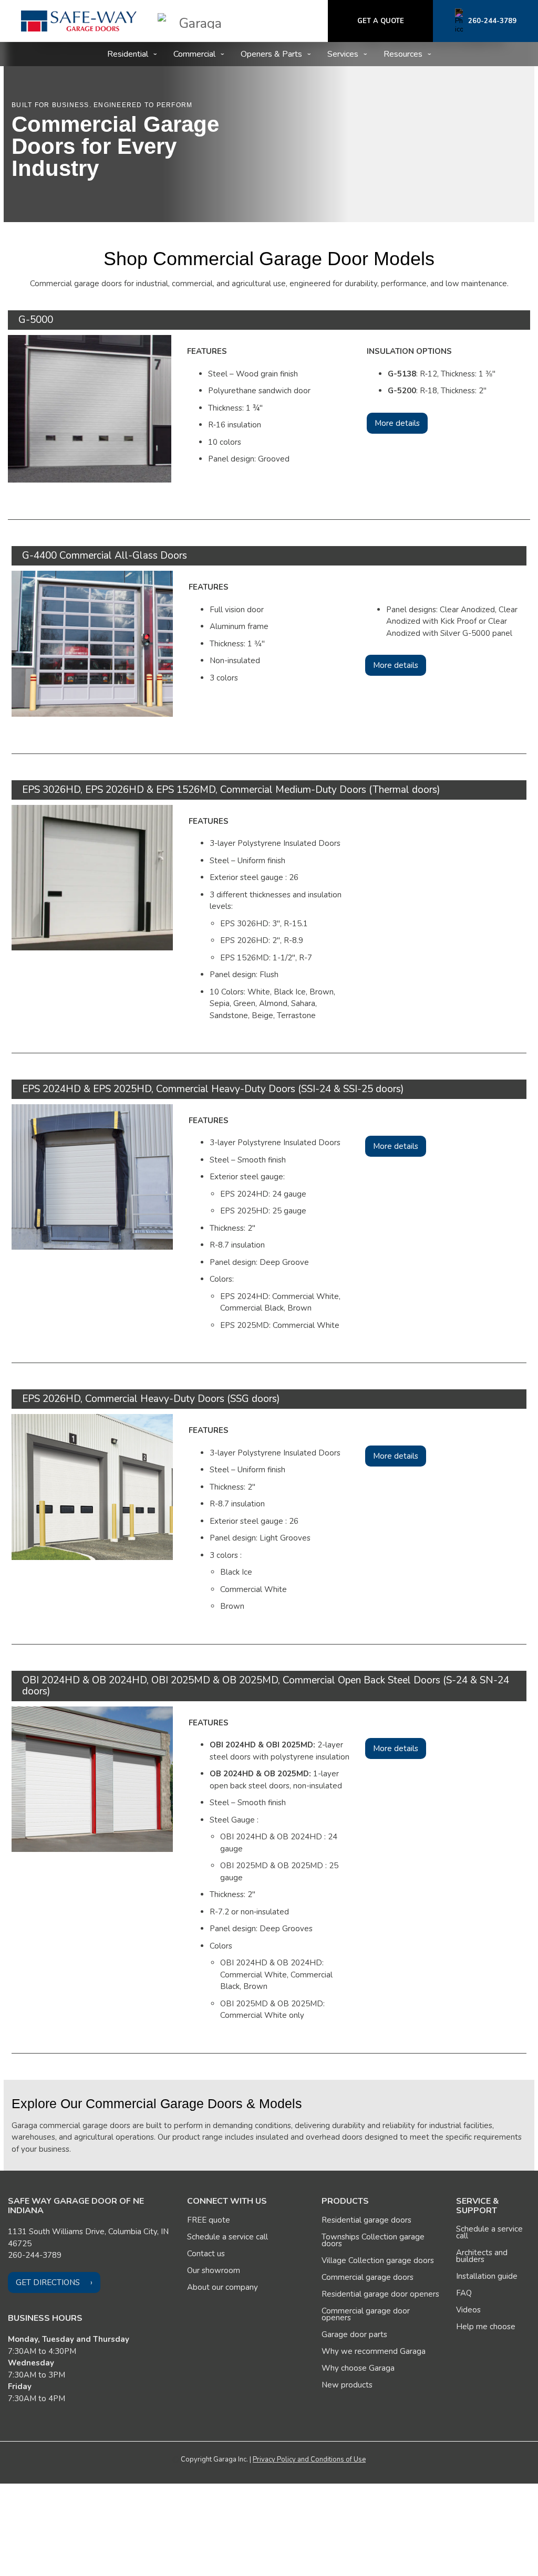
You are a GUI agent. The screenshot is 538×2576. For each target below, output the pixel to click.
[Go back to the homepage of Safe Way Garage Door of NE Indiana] (79, 21)
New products (347, 2385)
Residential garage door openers (380, 2294)
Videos (468, 2310)
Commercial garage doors (368, 2277)
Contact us (206, 2254)
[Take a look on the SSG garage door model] (92, 1486)
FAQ (464, 2293)
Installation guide (487, 2276)
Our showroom (214, 2270)
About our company (223, 2287)
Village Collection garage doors (378, 2260)
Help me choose (486, 2327)
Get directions (48, 2282)
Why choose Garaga (358, 2368)
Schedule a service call (227, 2237)
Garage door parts (354, 2334)
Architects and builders (482, 2256)
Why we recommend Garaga (374, 2351)
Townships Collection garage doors (373, 2240)
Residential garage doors (366, 2220)
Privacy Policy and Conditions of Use (309, 2459)
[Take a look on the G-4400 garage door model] (92, 643)
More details (397, 423)
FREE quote (209, 2220)
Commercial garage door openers (366, 2314)
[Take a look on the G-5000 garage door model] (90, 408)
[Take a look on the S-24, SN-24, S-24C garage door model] (92, 1778)
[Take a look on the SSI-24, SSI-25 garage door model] (92, 1176)
